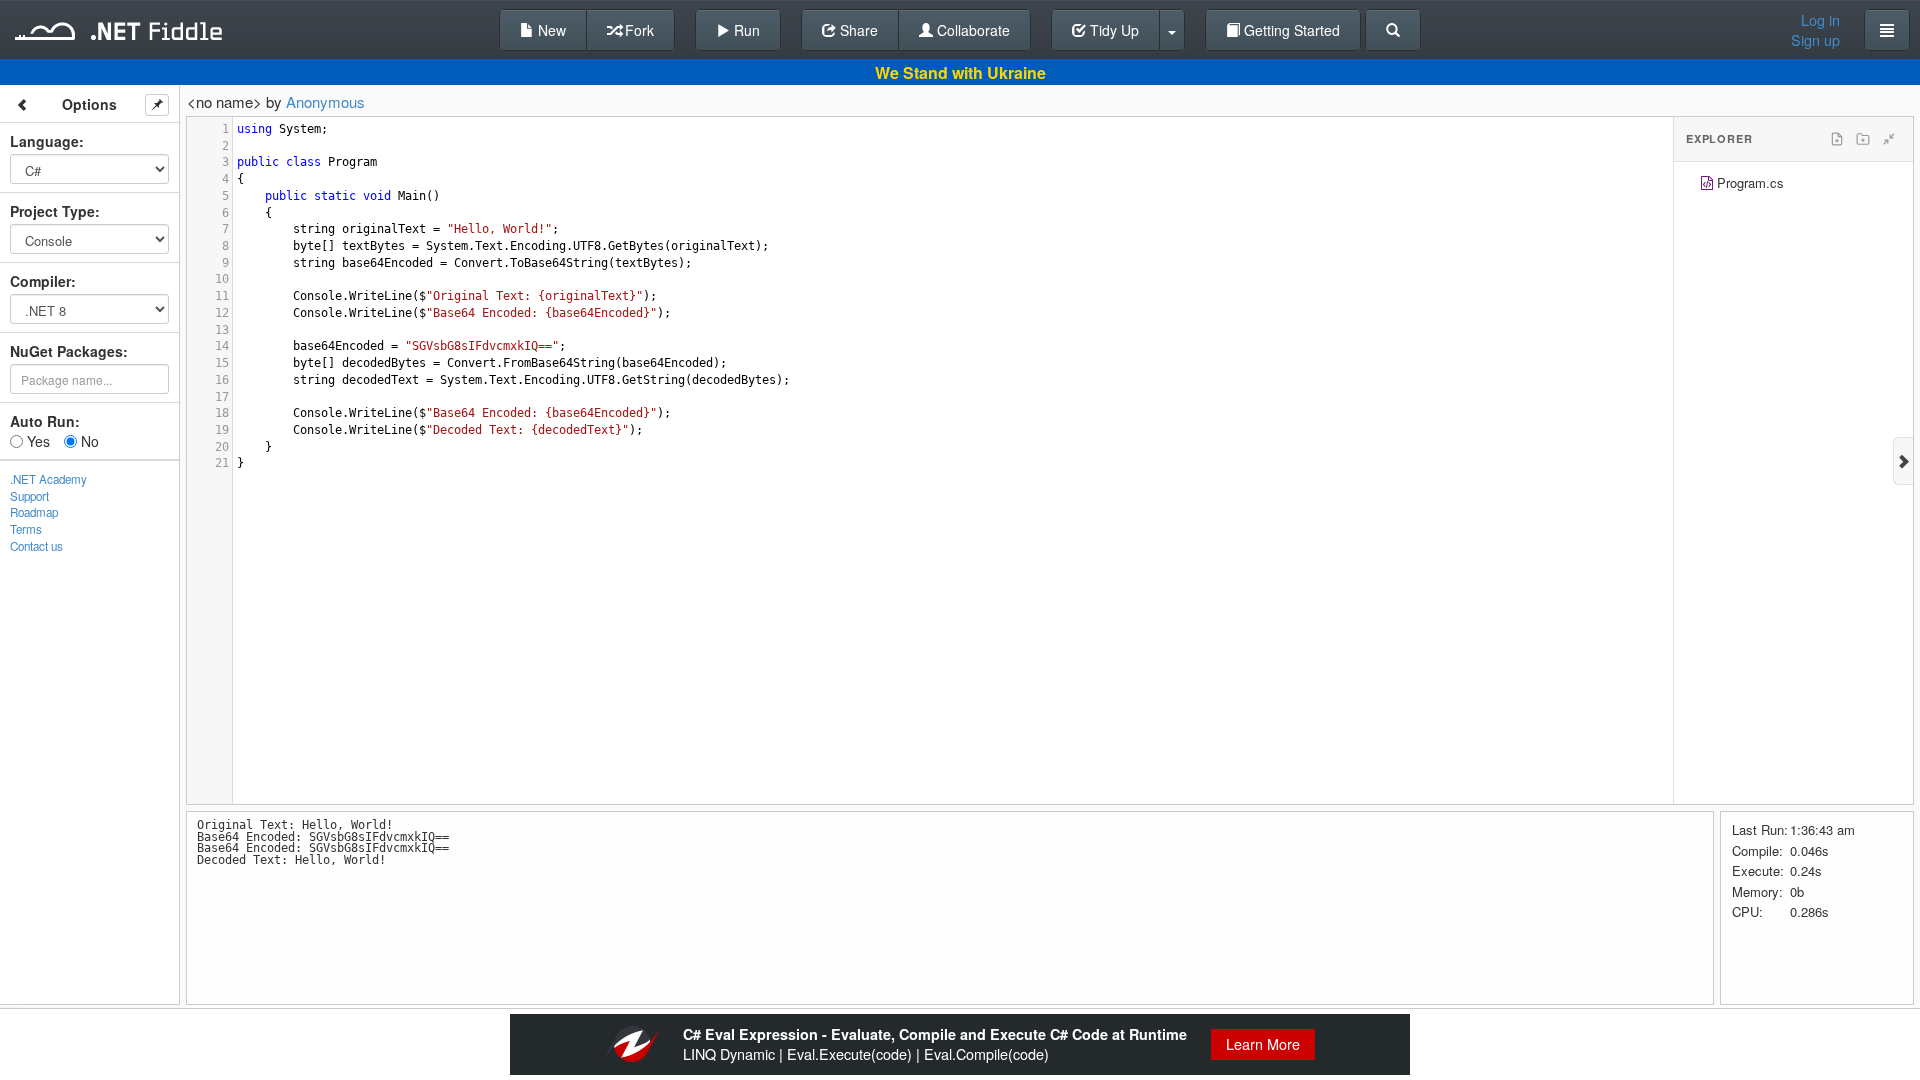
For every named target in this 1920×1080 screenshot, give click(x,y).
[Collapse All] (1889, 139)
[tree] (1793, 185)
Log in (1820, 20)
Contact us (36, 546)
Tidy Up (1112, 30)
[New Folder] (1863, 139)
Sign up (1815, 40)
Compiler (40, 281)
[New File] (1837, 139)
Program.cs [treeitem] (1750, 182)
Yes (36, 441)
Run (745, 30)
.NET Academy (48, 479)
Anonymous (325, 101)
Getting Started (1290, 30)
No (88, 441)
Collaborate (971, 30)
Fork (637, 30)
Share (857, 30)
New (550, 30)
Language (44, 141)
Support (29, 496)
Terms (26, 529)
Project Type (52, 211)
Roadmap (34, 512)
